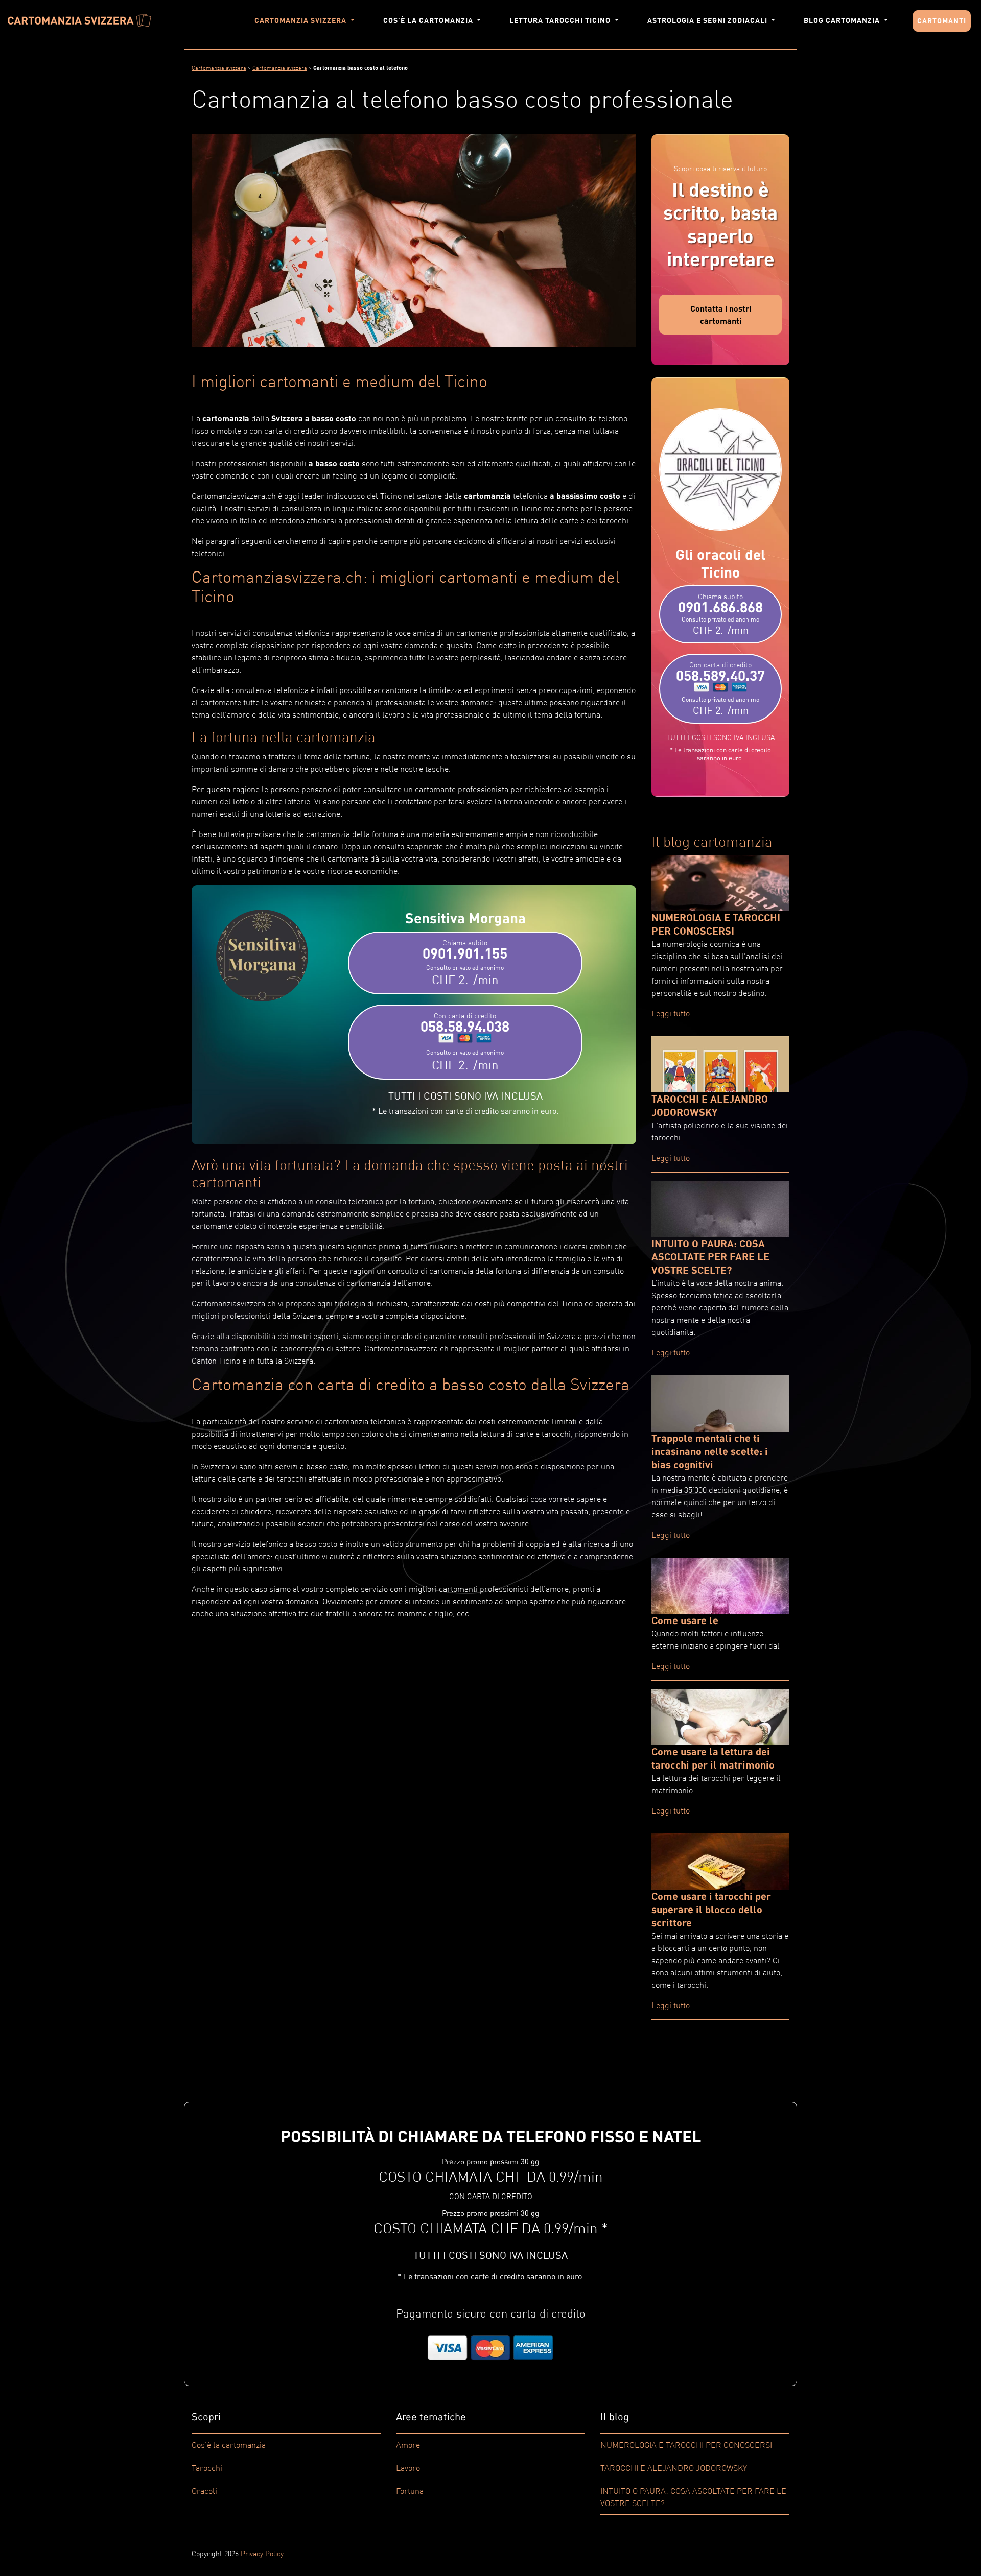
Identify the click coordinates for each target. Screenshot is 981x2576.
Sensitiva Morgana (465, 918)
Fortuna (410, 2491)
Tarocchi (207, 2468)
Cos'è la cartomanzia (229, 2445)
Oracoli (204, 2491)
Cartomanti (942, 21)
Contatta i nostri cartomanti (721, 314)
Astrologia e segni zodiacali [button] (708, 20)
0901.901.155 (465, 963)
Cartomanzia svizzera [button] (301, 20)
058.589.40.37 (720, 688)
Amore (408, 2445)
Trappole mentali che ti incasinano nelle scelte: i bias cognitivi (710, 1451)
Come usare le (685, 1620)
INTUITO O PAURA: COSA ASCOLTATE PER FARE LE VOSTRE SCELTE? (710, 1256)
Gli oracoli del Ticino (720, 563)
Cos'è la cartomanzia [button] (429, 20)
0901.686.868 (720, 614)
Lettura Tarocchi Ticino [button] (561, 20)
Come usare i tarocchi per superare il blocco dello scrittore (711, 1909)
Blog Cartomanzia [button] (843, 20)
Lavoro (408, 2468)
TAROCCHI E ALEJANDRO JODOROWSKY (674, 2468)
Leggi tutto (671, 1013)
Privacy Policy (262, 2553)
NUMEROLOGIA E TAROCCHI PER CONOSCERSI (686, 2445)
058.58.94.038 (465, 1042)
